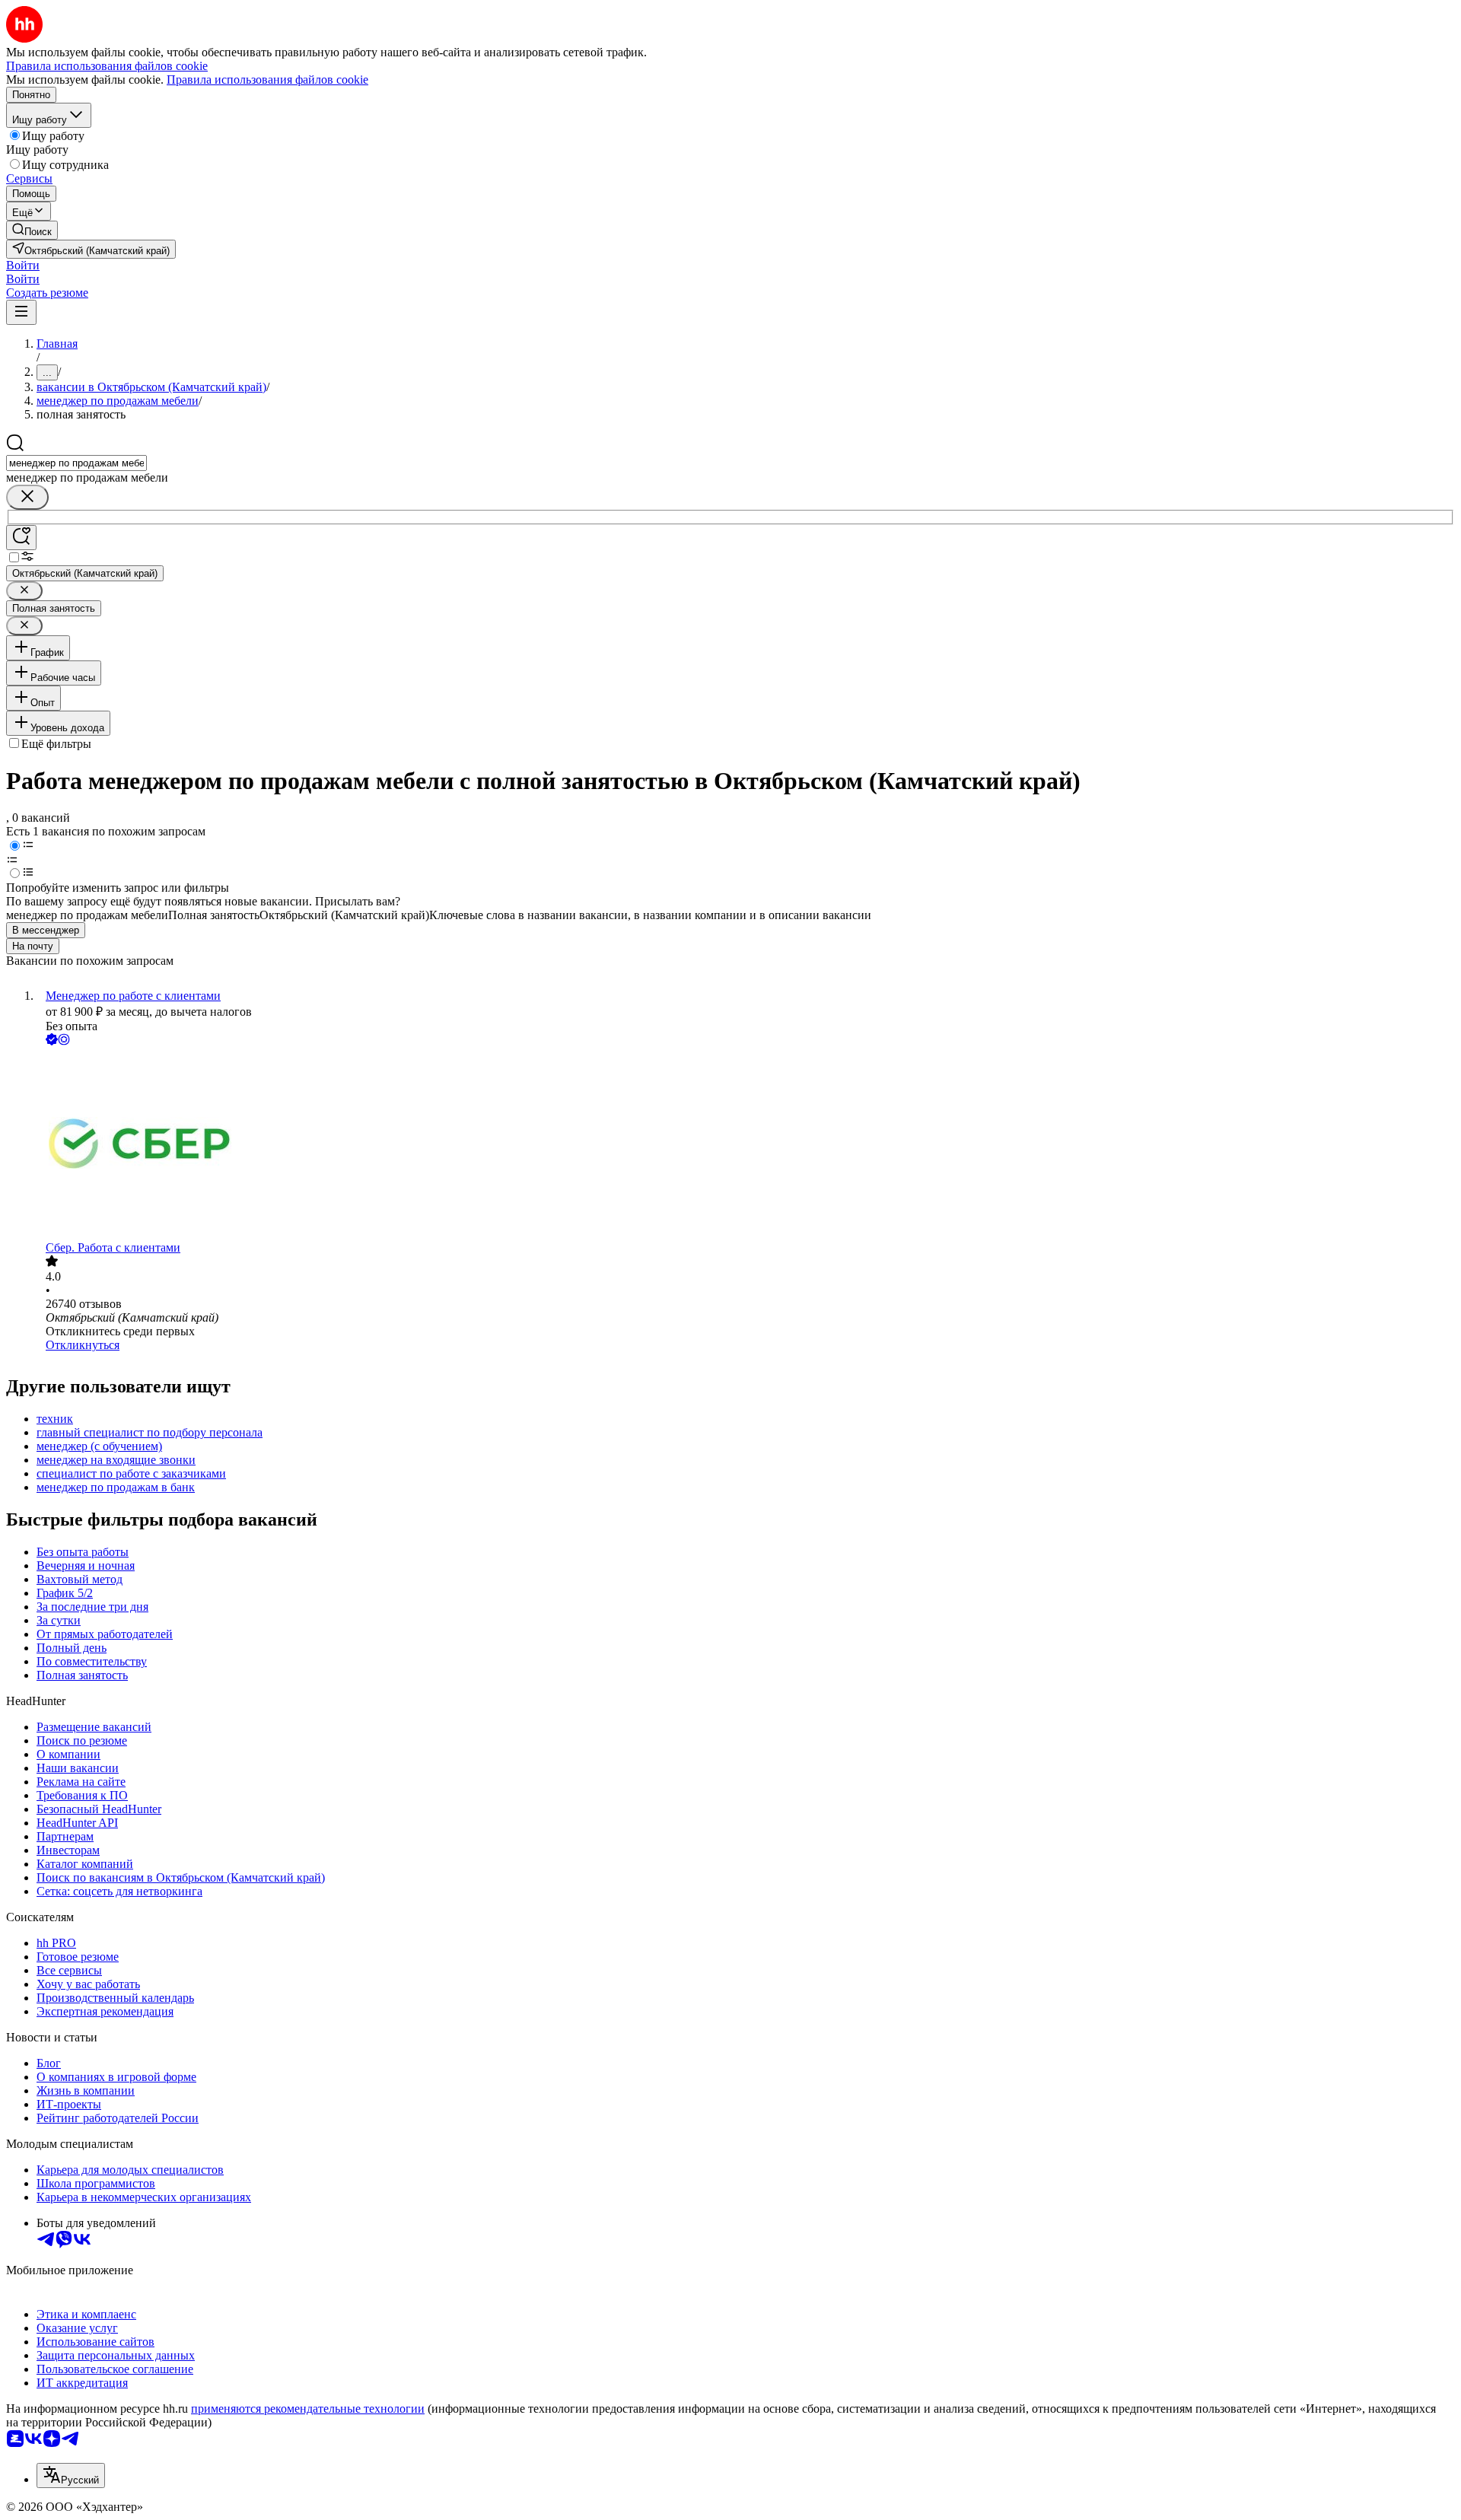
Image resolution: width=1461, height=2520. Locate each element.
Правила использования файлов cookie (267, 80)
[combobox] (76, 463)
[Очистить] (27, 497)
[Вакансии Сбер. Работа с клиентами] (746, 1145)
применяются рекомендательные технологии (308, 2409)
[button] (23, 265)
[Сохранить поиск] (21, 538)
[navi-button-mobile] (21, 312)
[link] (32, 230)
